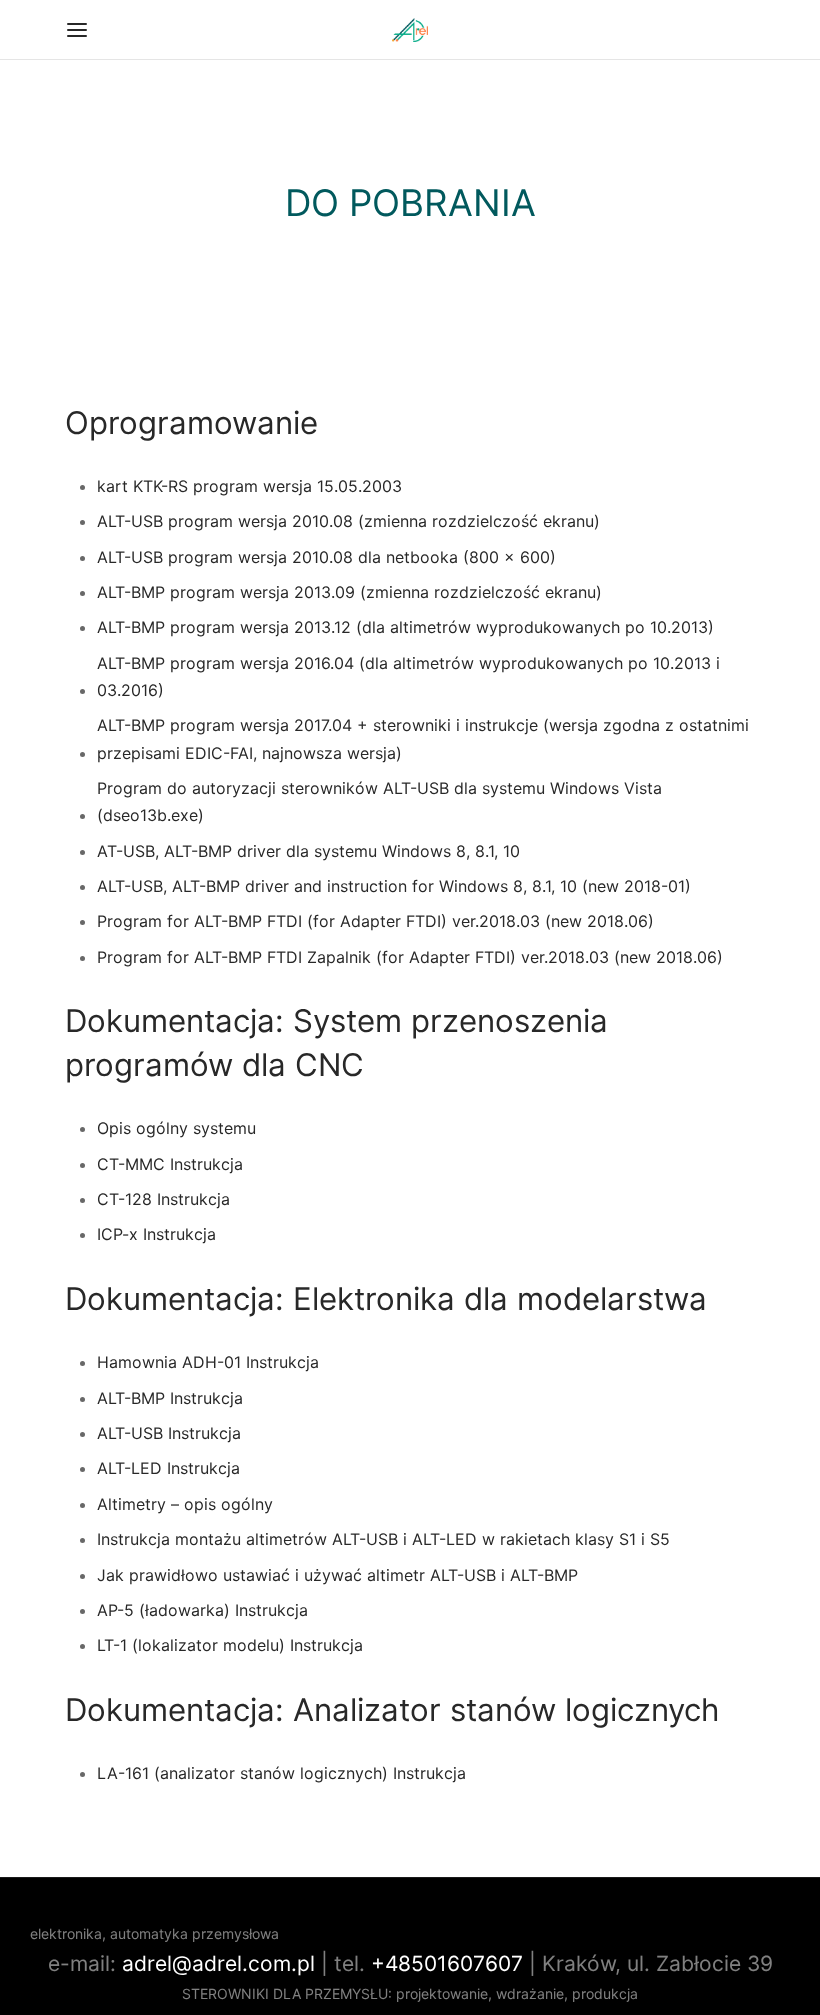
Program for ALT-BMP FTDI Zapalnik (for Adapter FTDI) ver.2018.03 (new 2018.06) (410, 957)
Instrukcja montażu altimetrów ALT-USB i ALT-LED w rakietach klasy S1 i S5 (383, 1539)
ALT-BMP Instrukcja (170, 1398)
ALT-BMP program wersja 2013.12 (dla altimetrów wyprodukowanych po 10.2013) (405, 627)
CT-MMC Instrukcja (170, 1164)
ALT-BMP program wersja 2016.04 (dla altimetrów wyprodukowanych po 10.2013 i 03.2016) (408, 676)
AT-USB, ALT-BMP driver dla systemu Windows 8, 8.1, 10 (308, 851)
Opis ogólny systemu (176, 1128)
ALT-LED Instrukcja (168, 1468)
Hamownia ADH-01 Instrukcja (208, 1362)
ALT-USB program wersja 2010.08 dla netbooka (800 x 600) (326, 557)
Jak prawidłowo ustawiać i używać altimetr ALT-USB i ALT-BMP (337, 1575)
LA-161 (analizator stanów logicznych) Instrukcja (281, 1773)
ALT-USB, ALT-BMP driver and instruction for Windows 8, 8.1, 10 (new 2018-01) (394, 886)
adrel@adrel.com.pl (218, 1963)
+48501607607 (447, 1963)
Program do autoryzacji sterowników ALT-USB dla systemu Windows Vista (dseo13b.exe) (379, 801)
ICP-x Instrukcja (156, 1234)
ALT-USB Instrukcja (169, 1433)
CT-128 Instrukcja (163, 1199)
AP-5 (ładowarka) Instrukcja (202, 1610)
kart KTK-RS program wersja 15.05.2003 (249, 486)
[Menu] (77, 30)
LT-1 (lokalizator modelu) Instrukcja (230, 1645)
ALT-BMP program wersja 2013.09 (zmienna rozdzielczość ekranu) (349, 592)
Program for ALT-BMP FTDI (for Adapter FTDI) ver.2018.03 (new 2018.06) (375, 921)
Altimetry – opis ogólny (185, 1504)
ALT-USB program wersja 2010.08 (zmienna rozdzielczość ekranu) (348, 521)
